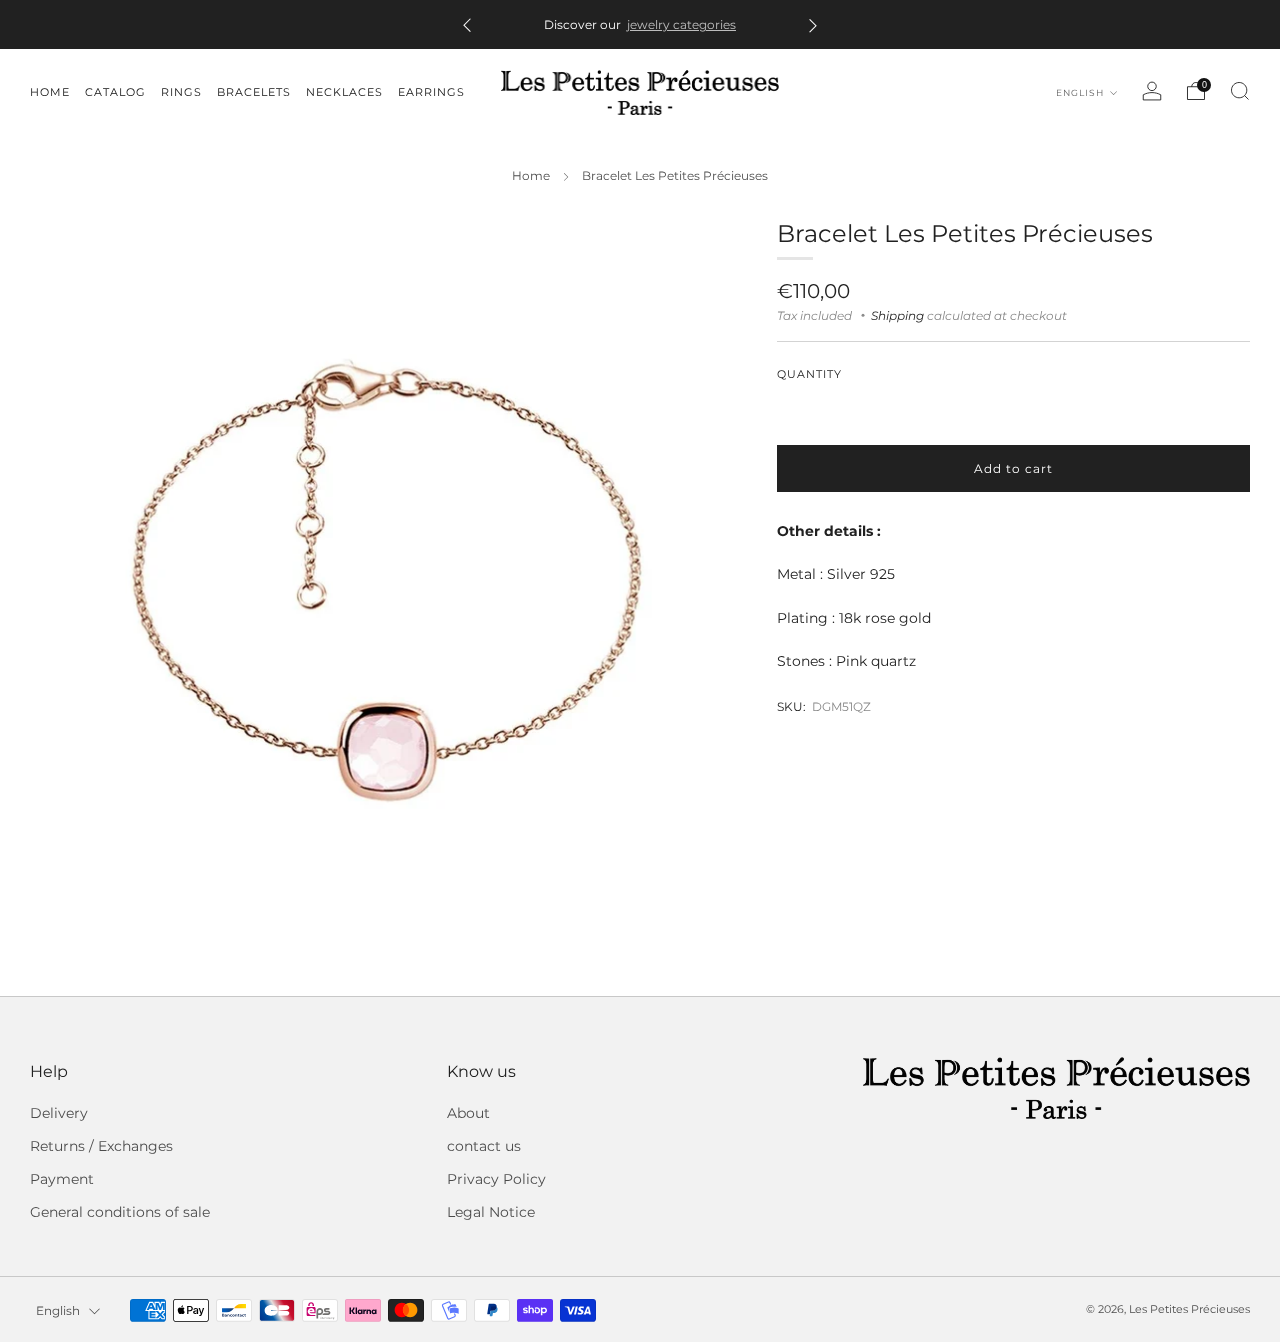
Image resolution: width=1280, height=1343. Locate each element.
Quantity (809, 374)
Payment (62, 1179)
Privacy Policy (496, 1179)
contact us (484, 1146)
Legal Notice (491, 1212)
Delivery (59, 1113)
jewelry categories (681, 25)
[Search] (1240, 91)
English (1081, 92)
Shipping (897, 315)
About (468, 1113)
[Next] (813, 24)
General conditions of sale (120, 1212)
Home (531, 176)
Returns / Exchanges (101, 1146)
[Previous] (467, 24)
